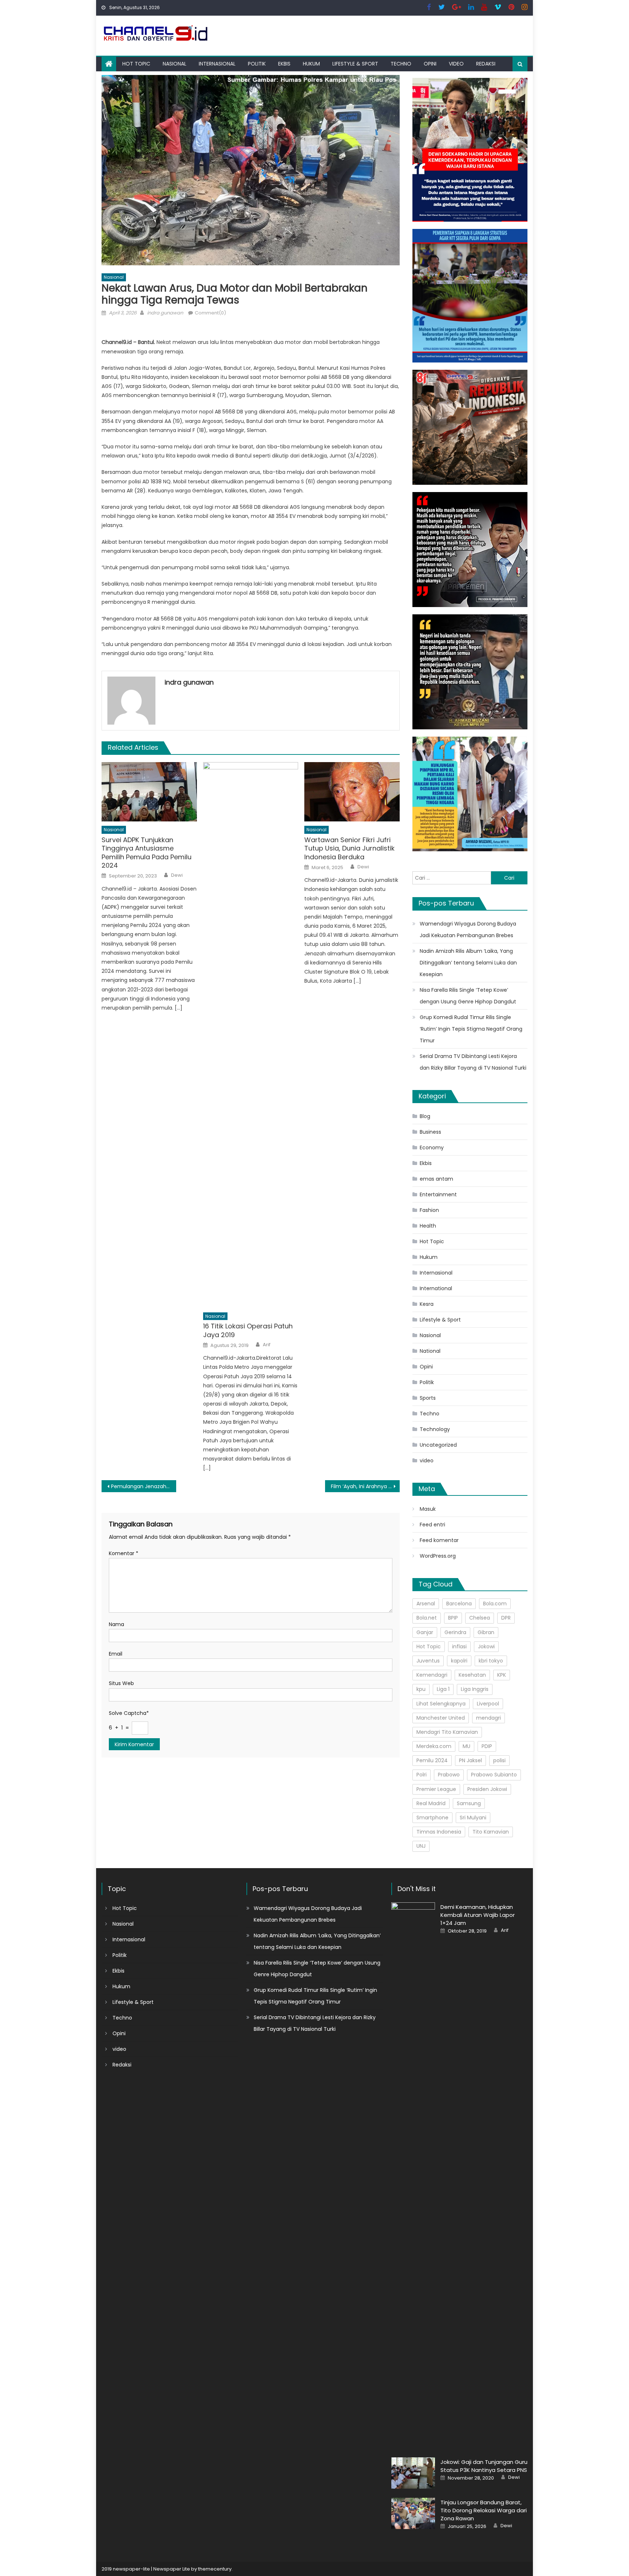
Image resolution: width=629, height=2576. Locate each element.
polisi (499, 1760)
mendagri (488, 1718)
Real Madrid (431, 1803)
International (436, 1288)
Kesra (427, 1304)
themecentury (215, 2569)
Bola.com (495, 1604)
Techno (401, 64)
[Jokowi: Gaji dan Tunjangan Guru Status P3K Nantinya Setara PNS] (413, 2473)
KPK (502, 1675)
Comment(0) (210, 313)
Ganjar (425, 1632)
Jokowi (486, 1646)
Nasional (175, 64)
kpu (421, 1689)
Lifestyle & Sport (355, 64)
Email (116, 1654)
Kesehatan (472, 1675)
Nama (116, 1624)
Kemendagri (432, 1675)
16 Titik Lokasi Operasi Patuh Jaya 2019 (248, 1330)
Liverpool (488, 1704)
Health (428, 1226)
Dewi (177, 875)
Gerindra (455, 1632)
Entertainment (438, 1194)
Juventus (428, 1661)
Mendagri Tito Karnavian (447, 1732)
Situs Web (121, 1683)
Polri (422, 1775)
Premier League (436, 1789)
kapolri (459, 1661)
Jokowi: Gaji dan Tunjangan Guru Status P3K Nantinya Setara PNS (484, 2466)
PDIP (487, 1746)
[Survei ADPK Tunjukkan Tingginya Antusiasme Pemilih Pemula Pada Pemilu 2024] (149, 792)
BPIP (453, 1618)
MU (466, 1746)
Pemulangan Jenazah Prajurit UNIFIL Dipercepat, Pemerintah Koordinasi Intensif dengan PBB (144, 1486)
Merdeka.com (434, 1746)
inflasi (459, 1646)
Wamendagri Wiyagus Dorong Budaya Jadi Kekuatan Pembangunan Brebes (468, 930)
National (430, 1351)
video (456, 64)
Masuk (428, 1509)
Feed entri (432, 1525)
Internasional (217, 64)
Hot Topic (136, 64)
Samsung (469, 1803)
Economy (432, 1148)
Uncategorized (438, 1445)
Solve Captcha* (129, 1713)
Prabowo (449, 1775)
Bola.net (427, 1618)
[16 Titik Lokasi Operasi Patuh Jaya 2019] (251, 1035)
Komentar (124, 1553)
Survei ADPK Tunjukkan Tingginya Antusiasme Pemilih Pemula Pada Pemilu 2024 (147, 853)
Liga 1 (443, 1689)
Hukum (311, 64)
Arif (267, 1345)
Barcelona (459, 1604)
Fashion (429, 1210)
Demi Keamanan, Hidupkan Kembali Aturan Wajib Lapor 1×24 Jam (478, 1915)
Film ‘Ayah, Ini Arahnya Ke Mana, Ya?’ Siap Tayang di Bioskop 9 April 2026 (365, 1486)
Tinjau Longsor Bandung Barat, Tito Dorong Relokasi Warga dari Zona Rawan (484, 2510)
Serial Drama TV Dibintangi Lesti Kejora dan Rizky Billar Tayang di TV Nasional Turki (473, 1062)
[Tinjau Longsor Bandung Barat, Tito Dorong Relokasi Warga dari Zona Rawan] (413, 2513)
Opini (430, 64)
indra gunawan (165, 313)
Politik (257, 64)
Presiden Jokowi (487, 1789)
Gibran (486, 1632)
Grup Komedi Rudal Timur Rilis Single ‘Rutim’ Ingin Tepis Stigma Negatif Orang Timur (471, 1029)
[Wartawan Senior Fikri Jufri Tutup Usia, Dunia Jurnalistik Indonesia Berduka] (352, 792)
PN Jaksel (470, 1760)
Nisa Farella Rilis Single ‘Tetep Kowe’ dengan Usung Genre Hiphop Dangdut (468, 996)
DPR (506, 1618)
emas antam (436, 1179)
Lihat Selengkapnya (441, 1704)
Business (430, 1132)
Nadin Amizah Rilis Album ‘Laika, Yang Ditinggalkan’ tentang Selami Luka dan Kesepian (468, 963)
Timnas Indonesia (439, 1832)
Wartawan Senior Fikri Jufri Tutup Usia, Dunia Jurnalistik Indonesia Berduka (349, 848)
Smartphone (432, 1818)
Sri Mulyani (473, 1818)
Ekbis (284, 64)
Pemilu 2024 (432, 1760)
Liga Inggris (475, 1689)
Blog (425, 1116)
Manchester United (441, 1718)
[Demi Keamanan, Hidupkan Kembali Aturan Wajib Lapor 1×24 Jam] (413, 2175)
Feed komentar (439, 1540)
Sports (428, 1398)
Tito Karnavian (491, 1832)
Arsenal (426, 1604)
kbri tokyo (491, 1661)
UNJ (421, 1846)
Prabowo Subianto (494, 1775)
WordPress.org (438, 1556)
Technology (435, 1429)
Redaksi (486, 64)
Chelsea (480, 1618)
